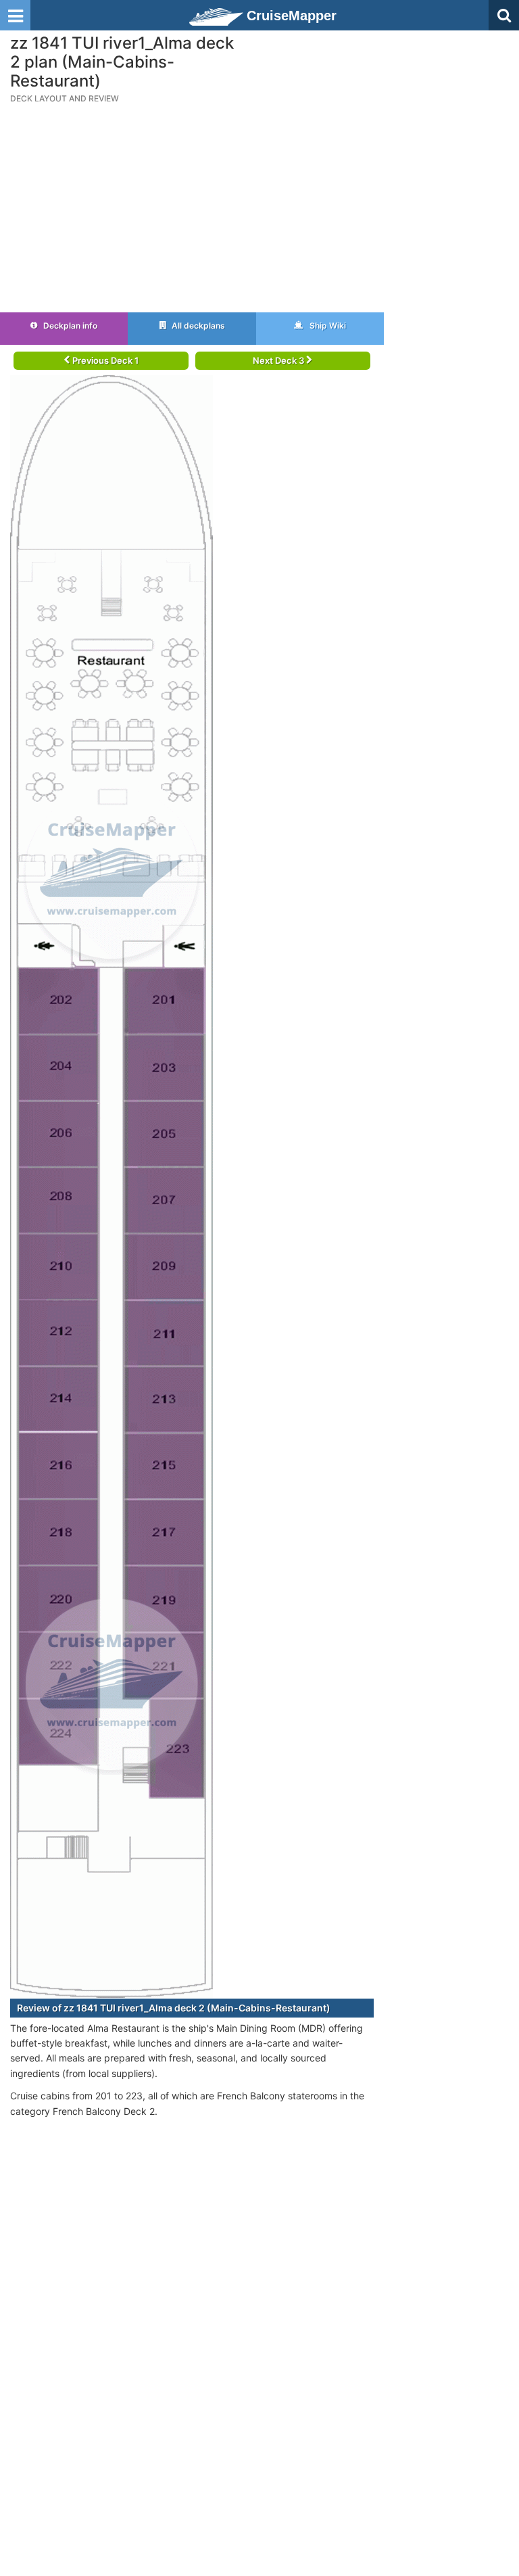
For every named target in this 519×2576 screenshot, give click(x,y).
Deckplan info (69, 326)
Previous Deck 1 (104, 360)
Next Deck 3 (279, 360)
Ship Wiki (327, 326)
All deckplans (197, 326)
